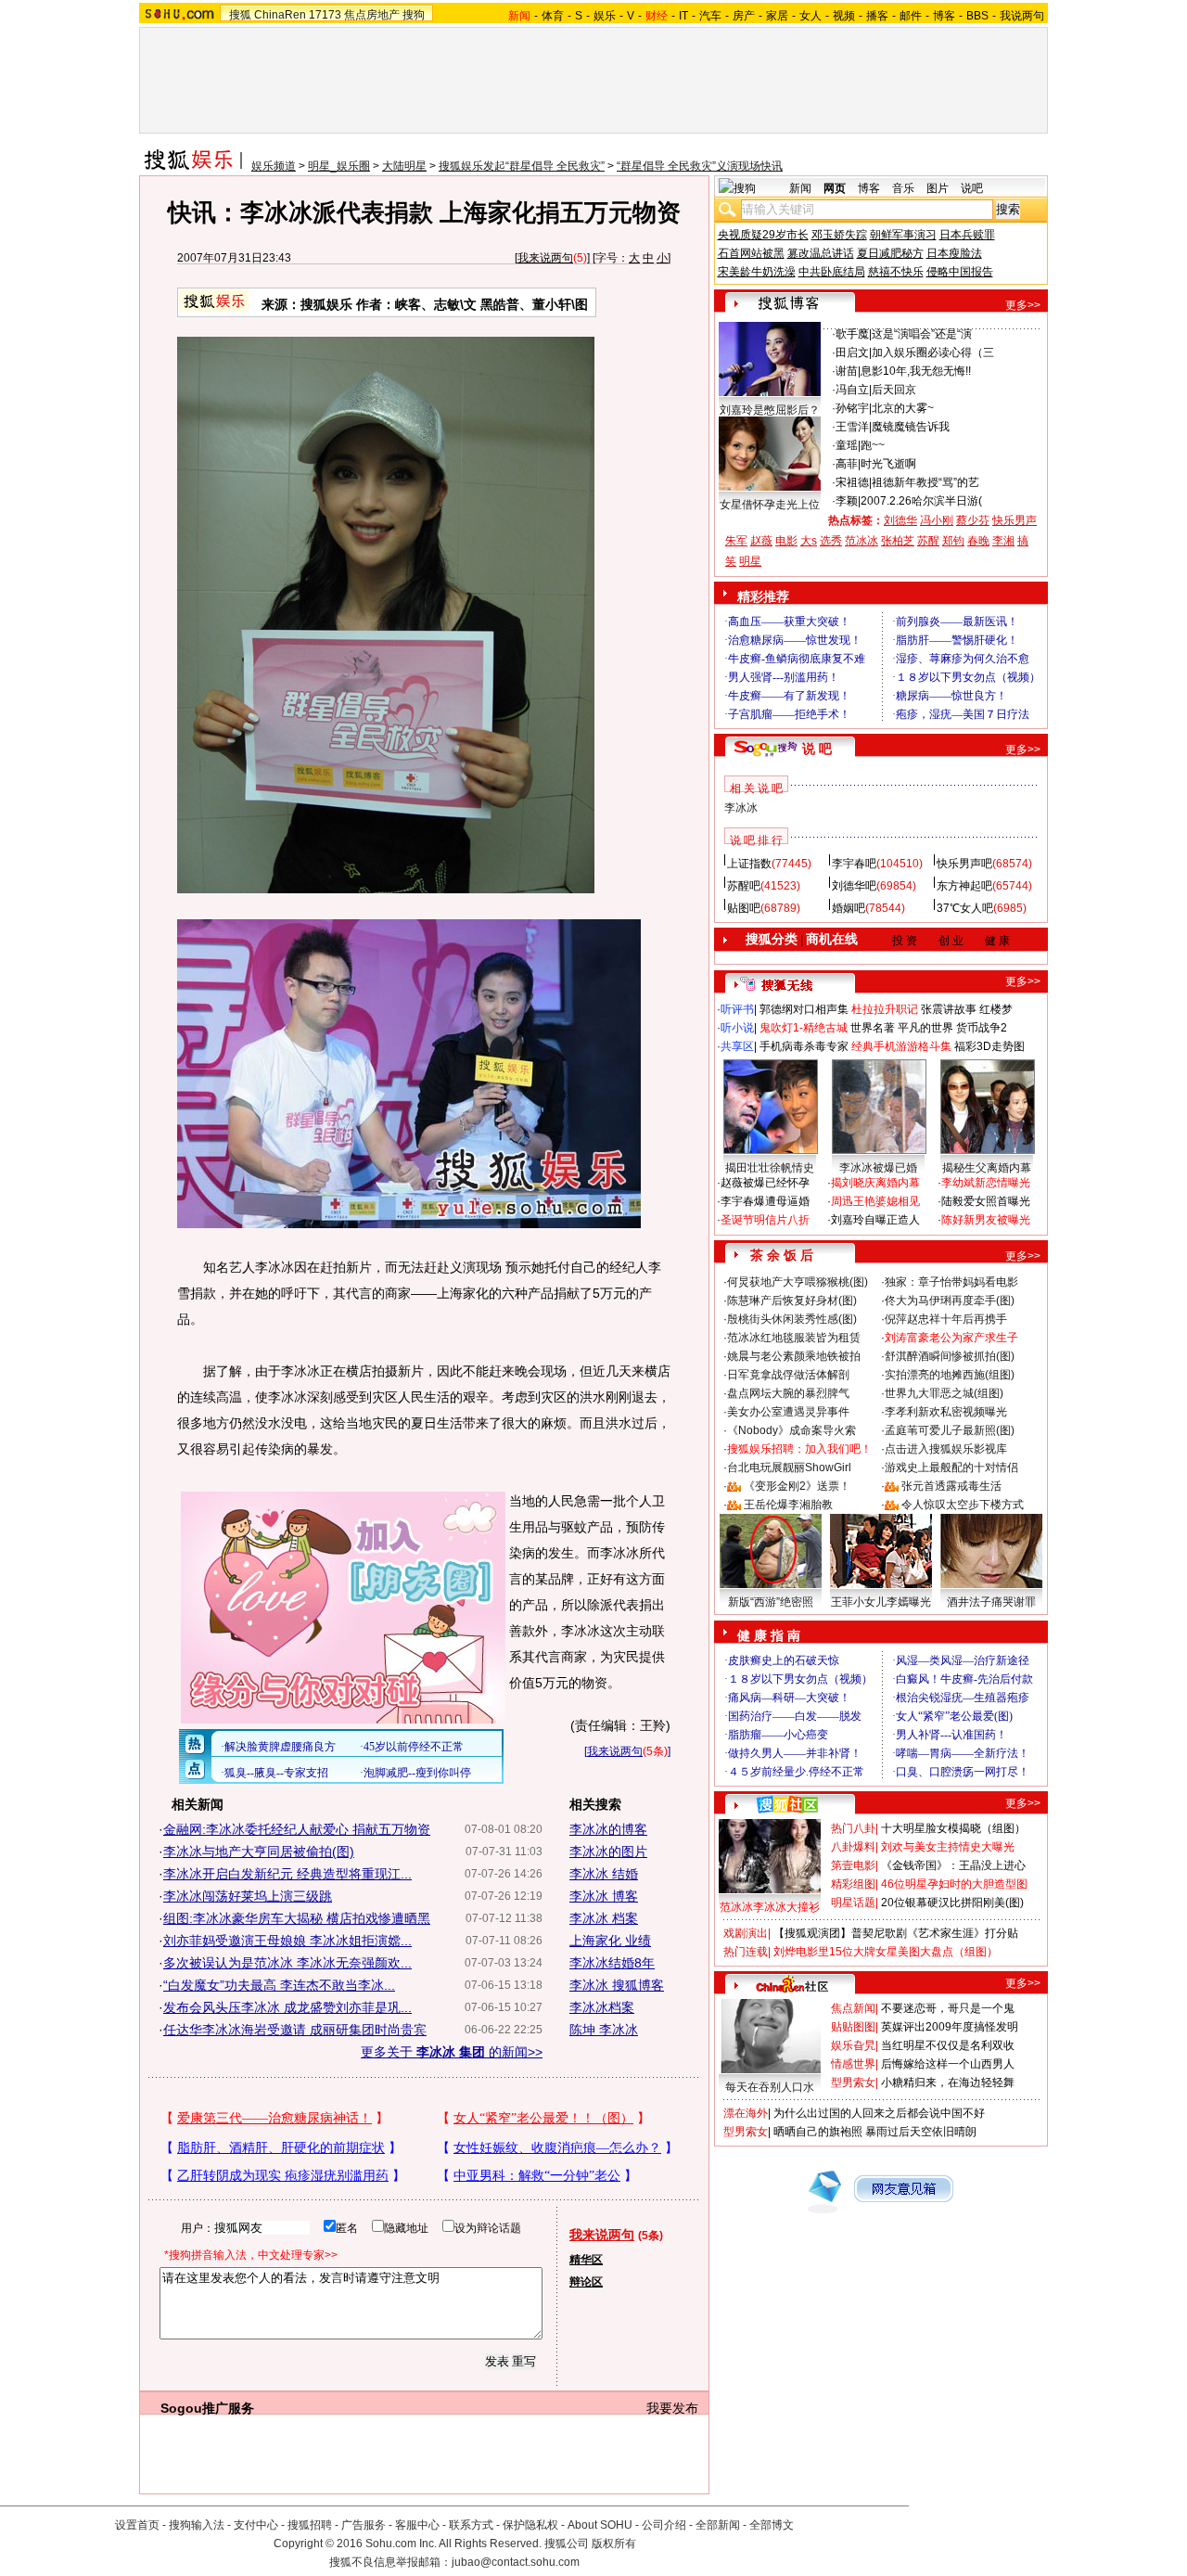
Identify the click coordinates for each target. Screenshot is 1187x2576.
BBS (977, 16)
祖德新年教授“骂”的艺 (925, 482)
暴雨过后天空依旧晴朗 (921, 2132)
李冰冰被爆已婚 (878, 1168)
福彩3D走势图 (989, 1046)
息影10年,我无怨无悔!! (916, 371)
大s (809, 541)
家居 (777, 16)
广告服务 (364, 2525)
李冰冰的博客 (608, 1829)
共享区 (737, 1046)
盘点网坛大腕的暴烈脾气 (788, 1393)
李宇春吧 (854, 864)
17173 (325, 15)
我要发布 (672, 2408)
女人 (810, 16)
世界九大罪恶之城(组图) (944, 1393)
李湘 (1003, 541)
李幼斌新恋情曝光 (986, 1183)
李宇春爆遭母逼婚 (765, 1201)
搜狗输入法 (197, 2525)
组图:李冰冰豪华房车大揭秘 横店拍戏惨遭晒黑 (297, 1918)
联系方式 (471, 2525)
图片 (938, 188)
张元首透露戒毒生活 (951, 1486)
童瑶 (847, 445)
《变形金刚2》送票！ (797, 1486)
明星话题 (853, 1903)
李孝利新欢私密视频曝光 (946, 1412)
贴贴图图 (853, 2027)
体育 (553, 16)
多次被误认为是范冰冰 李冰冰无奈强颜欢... (287, 1963)
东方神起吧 (964, 886)
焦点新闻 (853, 2008)
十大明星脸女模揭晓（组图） (953, 1828)
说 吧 (817, 749)
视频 (844, 16)
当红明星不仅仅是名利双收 (948, 2045)
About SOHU (600, 2525)
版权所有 (614, 2544)
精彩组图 (853, 1884)
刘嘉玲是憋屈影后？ (770, 410)
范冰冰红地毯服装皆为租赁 (794, 1338)
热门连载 (746, 1952)
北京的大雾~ (903, 408)
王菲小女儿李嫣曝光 (881, 1602)
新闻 (800, 188)
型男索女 (853, 2083)
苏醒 (928, 541)
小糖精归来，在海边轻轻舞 (948, 2083)
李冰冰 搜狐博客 (617, 1985)
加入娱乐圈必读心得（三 (933, 352)
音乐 (903, 188)
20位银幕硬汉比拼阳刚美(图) (952, 1903)
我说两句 (1022, 16)
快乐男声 (1015, 520)
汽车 (710, 16)
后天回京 (894, 390)
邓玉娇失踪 (839, 235)
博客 (944, 16)
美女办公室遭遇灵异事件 (788, 1412)
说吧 (972, 188)
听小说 (737, 1028)
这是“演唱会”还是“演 (922, 334)
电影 (786, 541)
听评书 (737, 1009)
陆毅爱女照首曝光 (986, 1201)
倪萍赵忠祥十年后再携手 (946, 1319)
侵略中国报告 (960, 272)
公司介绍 (664, 2525)
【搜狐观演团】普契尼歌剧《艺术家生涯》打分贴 (896, 1933)
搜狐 (240, 15)
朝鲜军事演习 (903, 235)
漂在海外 (746, 2113)
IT (683, 16)
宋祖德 (852, 482)
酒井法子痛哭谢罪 (991, 1602)
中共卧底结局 (832, 272)
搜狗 (414, 15)
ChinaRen (280, 15)
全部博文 (772, 2525)
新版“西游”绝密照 (771, 1602)
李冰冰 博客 (604, 1896)
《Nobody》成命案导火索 (791, 1430)
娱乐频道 (274, 166)
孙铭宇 (852, 408)
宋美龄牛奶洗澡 (757, 272)
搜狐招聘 (310, 2525)
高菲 (847, 464)
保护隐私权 (530, 2525)
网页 (835, 188)
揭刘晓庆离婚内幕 (875, 1183)
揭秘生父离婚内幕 (987, 1168)
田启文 (852, 352)
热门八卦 (853, 1828)
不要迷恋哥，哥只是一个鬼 (948, 2008)
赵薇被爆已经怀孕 (765, 1183)
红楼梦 (996, 1009)
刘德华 (900, 520)
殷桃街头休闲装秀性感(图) (792, 1319)
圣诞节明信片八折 (765, 1220)
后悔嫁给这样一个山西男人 (948, 2064)
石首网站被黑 (751, 253)
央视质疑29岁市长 (763, 235)
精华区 (586, 2260)
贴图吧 (744, 908)
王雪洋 (852, 427)
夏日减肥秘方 (890, 253)
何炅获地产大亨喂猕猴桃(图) (798, 1282)
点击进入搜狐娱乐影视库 (946, 1449)
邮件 (911, 16)
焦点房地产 (372, 15)
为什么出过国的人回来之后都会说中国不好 (879, 2113)
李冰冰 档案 (604, 1918)
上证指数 (749, 864)
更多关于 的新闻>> (452, 2052)
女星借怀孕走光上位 (770, 505)
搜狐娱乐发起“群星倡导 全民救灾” (522, 166)
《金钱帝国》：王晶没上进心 (953, 1865)
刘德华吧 (854, 886)
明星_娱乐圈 (339, 166)
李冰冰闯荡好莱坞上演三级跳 (248, 1896)
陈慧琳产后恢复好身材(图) (792, 1301)
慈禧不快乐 (896, 272)
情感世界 (853, 2064)
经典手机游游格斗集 (901, 1046)
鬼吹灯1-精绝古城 (804, 1028)
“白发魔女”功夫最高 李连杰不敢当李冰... (279, 1985)
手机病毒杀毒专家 (804, 1046)
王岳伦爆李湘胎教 (788, 1505)
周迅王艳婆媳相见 (875, 1201)
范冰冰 (862, 541)
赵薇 (761, 541)
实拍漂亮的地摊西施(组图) (950, 1375)
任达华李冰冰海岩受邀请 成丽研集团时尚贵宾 (295, 2030)
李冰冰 (741, 808)
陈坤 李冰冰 (604, 2030)
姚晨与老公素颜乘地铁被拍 (794, 1356)
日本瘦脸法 (954, 253)
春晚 (978, 541)
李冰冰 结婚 (604, 1874)
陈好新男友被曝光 (986, 1220)
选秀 (831, 541)
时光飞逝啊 (888, 464)
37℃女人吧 (965, 908)
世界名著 (873, 1028)
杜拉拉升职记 (885, 1009)
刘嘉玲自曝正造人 (875, 1220)
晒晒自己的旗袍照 (818, 2132)
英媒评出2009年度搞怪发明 (950, 2027)
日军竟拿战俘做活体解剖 (788, 1375)
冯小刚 (937, 520)
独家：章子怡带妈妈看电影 (951, 1282)
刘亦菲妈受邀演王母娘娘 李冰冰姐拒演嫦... (287, 1941)
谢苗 (847, 371)
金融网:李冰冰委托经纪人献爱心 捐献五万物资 (297, 1829)
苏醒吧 (744, 886)
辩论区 (586, 2282)
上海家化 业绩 (610, 1941)
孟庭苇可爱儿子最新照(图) (950, 1430)
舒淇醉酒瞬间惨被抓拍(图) (950, 1356)
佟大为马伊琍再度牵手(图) (950, 1301)
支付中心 (256, 2525)
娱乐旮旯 (853, 2045)
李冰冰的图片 (608, 1852)
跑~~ (873, 445)
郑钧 (953, 541)
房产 (744, 16)
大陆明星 (404, 166)
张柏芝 (898, 541)
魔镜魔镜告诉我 (911, 427)
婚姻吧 (849, 908)
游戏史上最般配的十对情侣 (951, 1467)
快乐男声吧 (964, 864)
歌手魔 (852, 334)
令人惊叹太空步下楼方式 (963, 1505)
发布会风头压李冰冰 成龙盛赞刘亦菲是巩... (287, 2007)
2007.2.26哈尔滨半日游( (921, 501)
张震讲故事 (949, 1009)
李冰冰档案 (602, 2007)
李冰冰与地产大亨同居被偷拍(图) (259, 1852)
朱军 (736, 541)
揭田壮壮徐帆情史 (770, 1168)
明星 (750, 561)
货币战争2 (982, 1028)
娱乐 (605, 16)
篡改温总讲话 (821, 253)
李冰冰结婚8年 (612, 1963)
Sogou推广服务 (207, 2408)
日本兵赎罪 (967, 235)
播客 (877, 16)
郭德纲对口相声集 (804, 1009)
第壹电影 (853, 1865)
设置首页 (137, 2525)
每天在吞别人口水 (770, 2087)
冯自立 (852, 390)
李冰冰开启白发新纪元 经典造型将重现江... (287, 1874)
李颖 (847, 501)
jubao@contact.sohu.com (516, 2562)
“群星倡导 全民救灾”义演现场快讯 (700, 166)
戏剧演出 (746, 1933)
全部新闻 (718, 2525)
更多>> (1023, 305)
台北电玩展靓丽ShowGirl (789, 1467)
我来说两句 (545, 258)
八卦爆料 (853, 1847)
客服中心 (417, 2525)
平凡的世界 (925, 1028)
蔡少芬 (973, 520)
